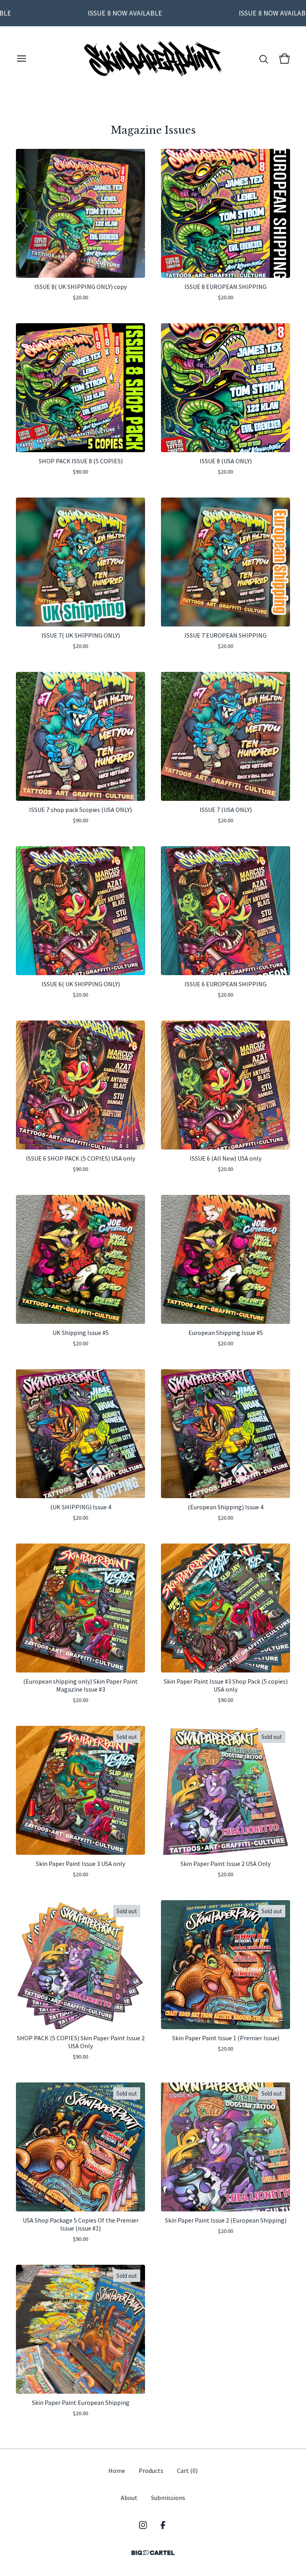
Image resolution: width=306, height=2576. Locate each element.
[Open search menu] (264, 59)
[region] (153, 13)
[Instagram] (143, 2525)
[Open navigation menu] (22, 59)
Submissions (168, 2498)
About (129, 2498)
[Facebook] (163, 2525)
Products (151, 2471)
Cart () (187, 2471)
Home (117, 2471)
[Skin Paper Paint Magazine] (153, 59)
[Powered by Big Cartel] (153, 2553)
